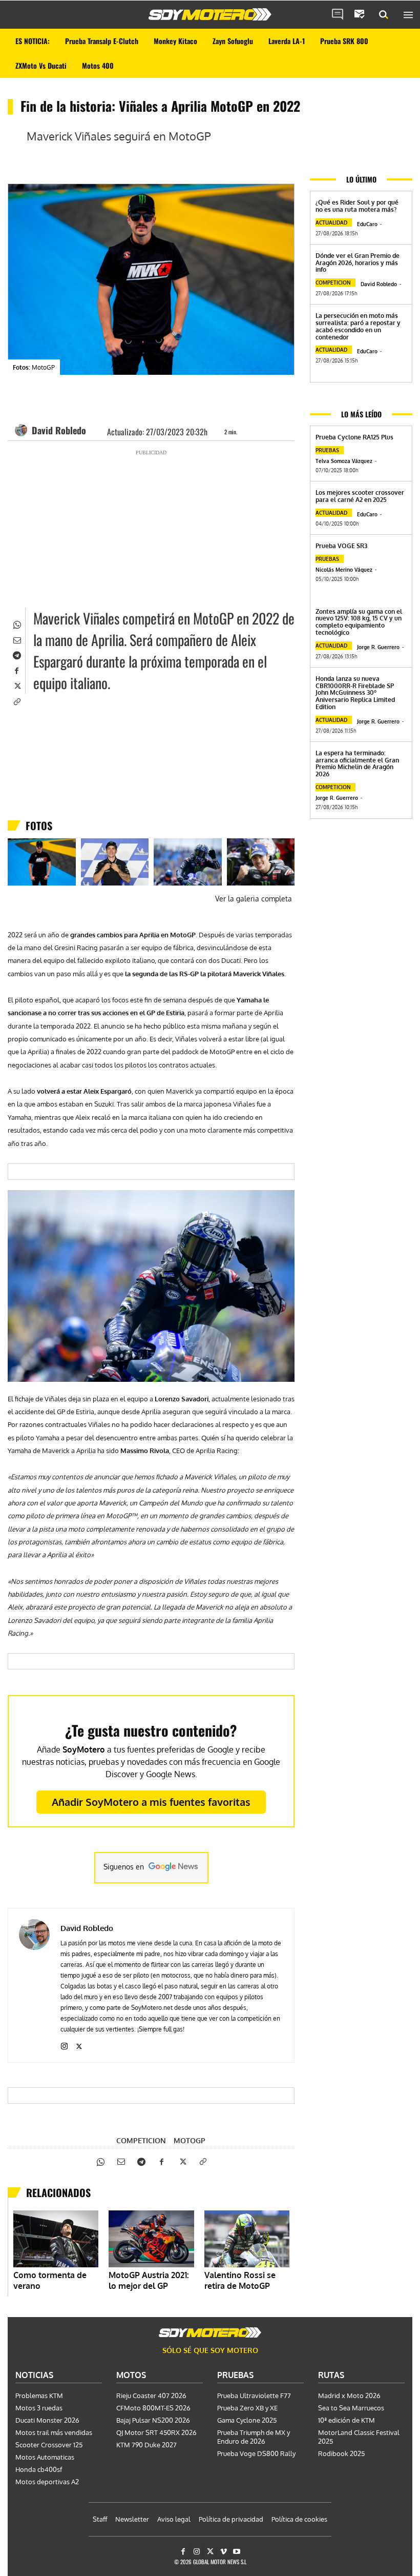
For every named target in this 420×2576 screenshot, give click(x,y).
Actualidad (331, 223)
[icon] (338, 15)
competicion (141, 2141)
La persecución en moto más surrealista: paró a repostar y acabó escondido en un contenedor (358, 326)
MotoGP (190, 2141)
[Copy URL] (16, 700)
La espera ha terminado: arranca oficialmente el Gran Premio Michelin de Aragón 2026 (357, 763)
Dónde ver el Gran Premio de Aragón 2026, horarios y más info (358, 263)
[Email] (16, 639)
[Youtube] (237, 2552)
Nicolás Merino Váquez (344, 570)
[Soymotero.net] (210, 14)
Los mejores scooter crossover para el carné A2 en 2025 (360, 496)
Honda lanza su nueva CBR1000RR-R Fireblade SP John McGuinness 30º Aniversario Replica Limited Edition (355, 693)
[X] (16, 685)
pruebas (327, 450)
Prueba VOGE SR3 (341, 546)
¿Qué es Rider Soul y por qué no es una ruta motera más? (357, 206)
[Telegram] (16, 654)
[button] (384, 15)
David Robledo (59, 430)
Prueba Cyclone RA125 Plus (354, 437)
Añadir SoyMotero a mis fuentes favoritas (151, 1802)
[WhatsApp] (16, 623)
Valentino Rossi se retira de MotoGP (240, 2280)
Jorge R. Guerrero (378, 647)
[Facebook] (16, 670)
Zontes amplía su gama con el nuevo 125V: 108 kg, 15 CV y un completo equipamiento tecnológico (359, 622)
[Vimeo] (224, 2552)
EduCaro (367, 224)
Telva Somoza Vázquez (344, 461)
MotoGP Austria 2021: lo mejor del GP (149, 2280)
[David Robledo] (23, 430)
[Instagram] (64, 2044)
